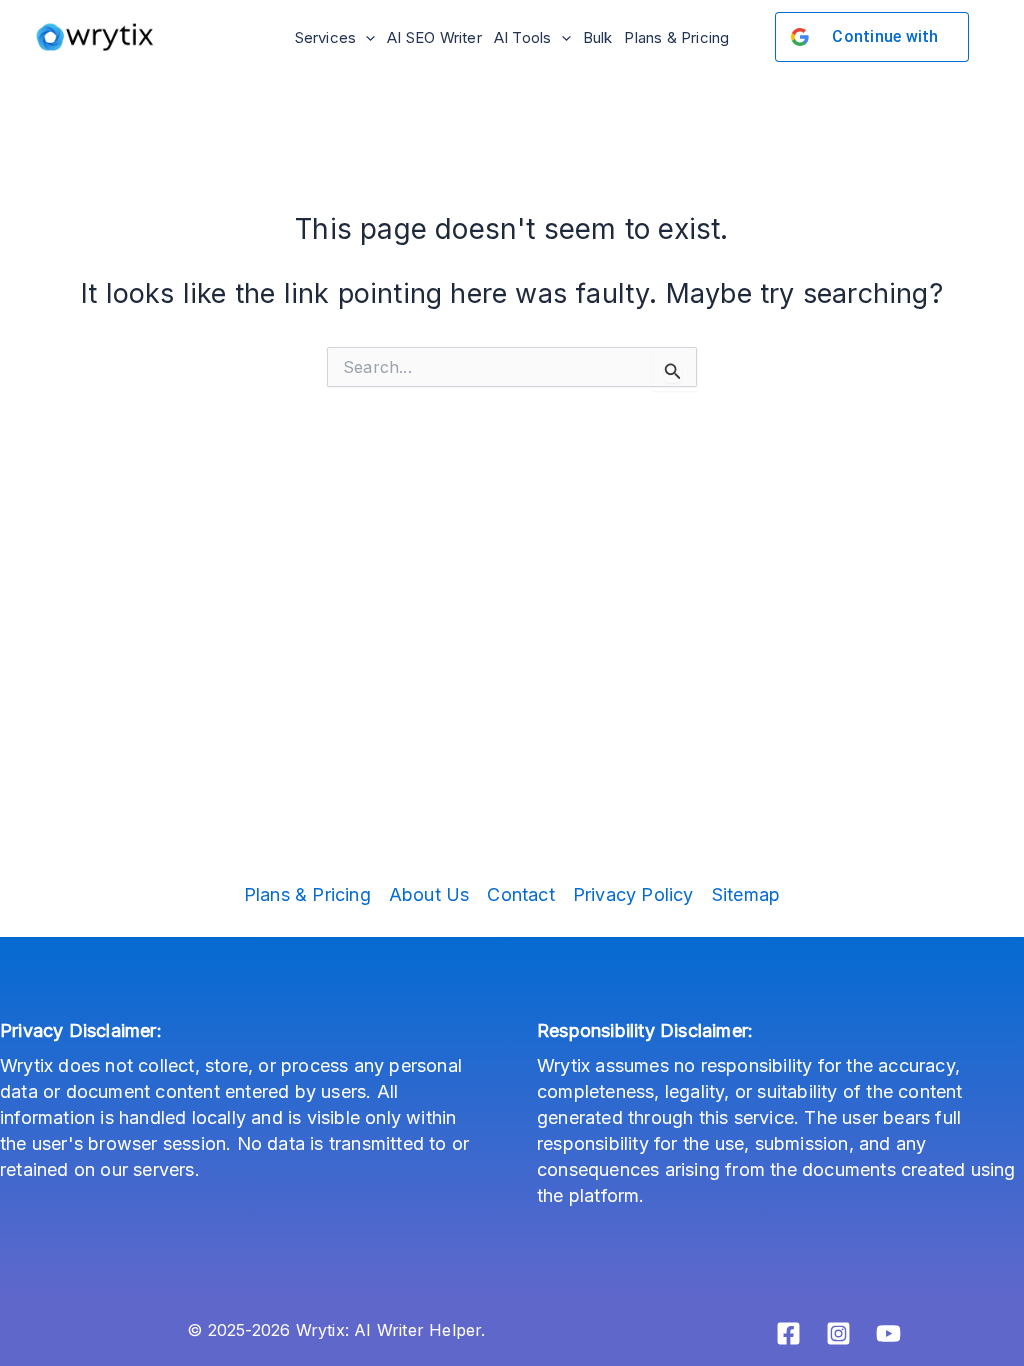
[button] (365, 37)
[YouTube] (888, 1333)
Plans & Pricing (676, 37)
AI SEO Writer (434, 37)
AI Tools (523, 37)
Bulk (598, 37)
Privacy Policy (633, 894)
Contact (520, 894)
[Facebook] (788, 1333)
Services (326, 37)
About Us (429, 894)
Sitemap (746, 894)
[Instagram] (838, 1333)
